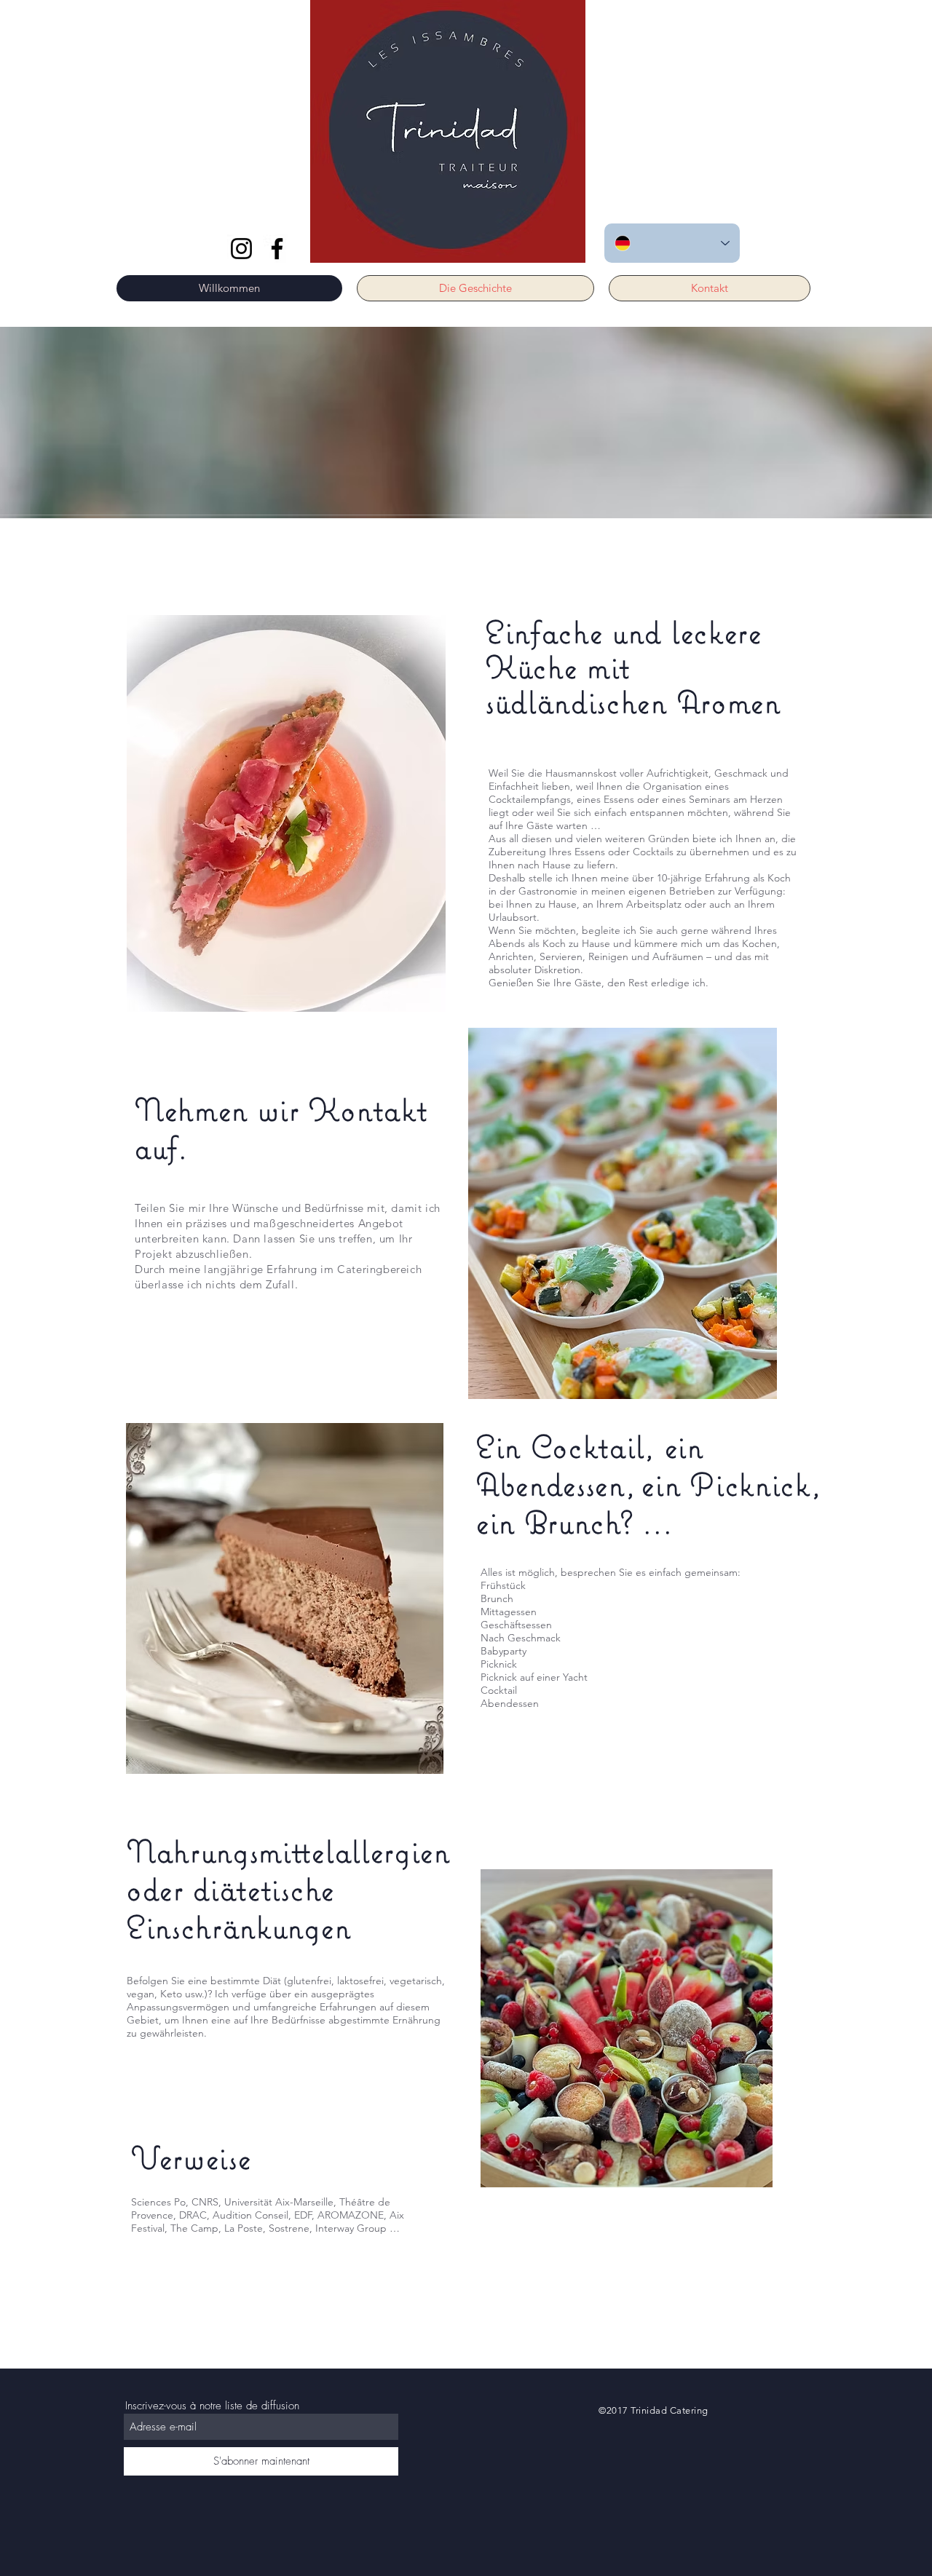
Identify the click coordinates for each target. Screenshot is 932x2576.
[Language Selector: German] (672, 243)
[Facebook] (277, 249)
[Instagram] (241, 249)
